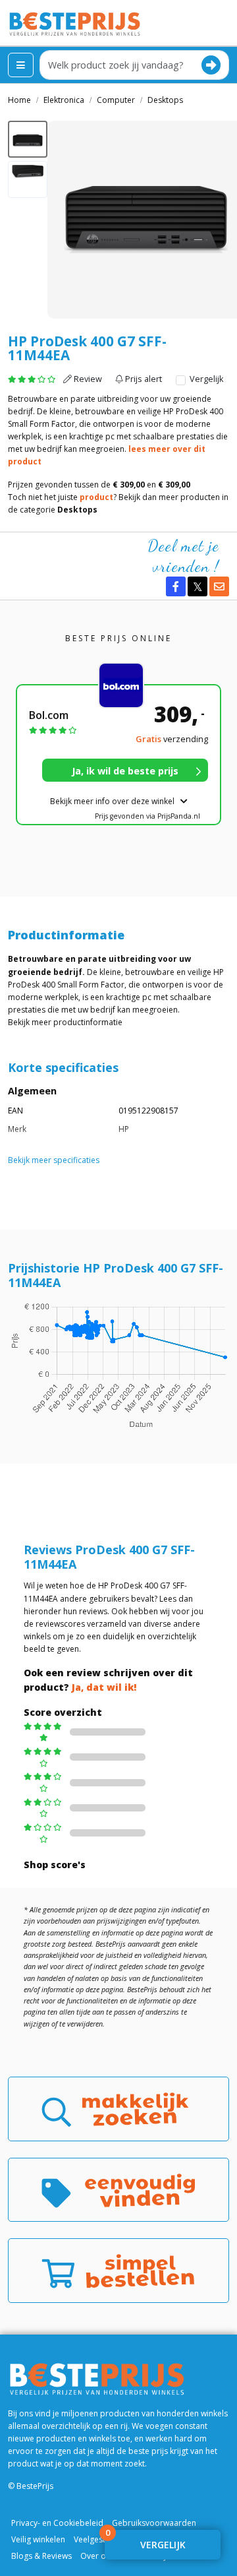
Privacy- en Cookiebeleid (57, 2523)
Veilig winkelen (38, 2539)
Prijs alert (143, 379)
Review (87, 379)
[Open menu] (21, 65)
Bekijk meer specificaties (54, 1160)
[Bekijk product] (125, 770)
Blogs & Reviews (41, 2556)
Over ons (97, 2556)
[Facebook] (176, 586)
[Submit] (211, 65)
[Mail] (219, 586)
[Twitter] (197, 586)
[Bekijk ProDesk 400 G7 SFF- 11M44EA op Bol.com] (126, 685)
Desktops (77, 510)
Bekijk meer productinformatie (65, 1022)
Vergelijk (205, 379)
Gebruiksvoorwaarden (154, 2523)
